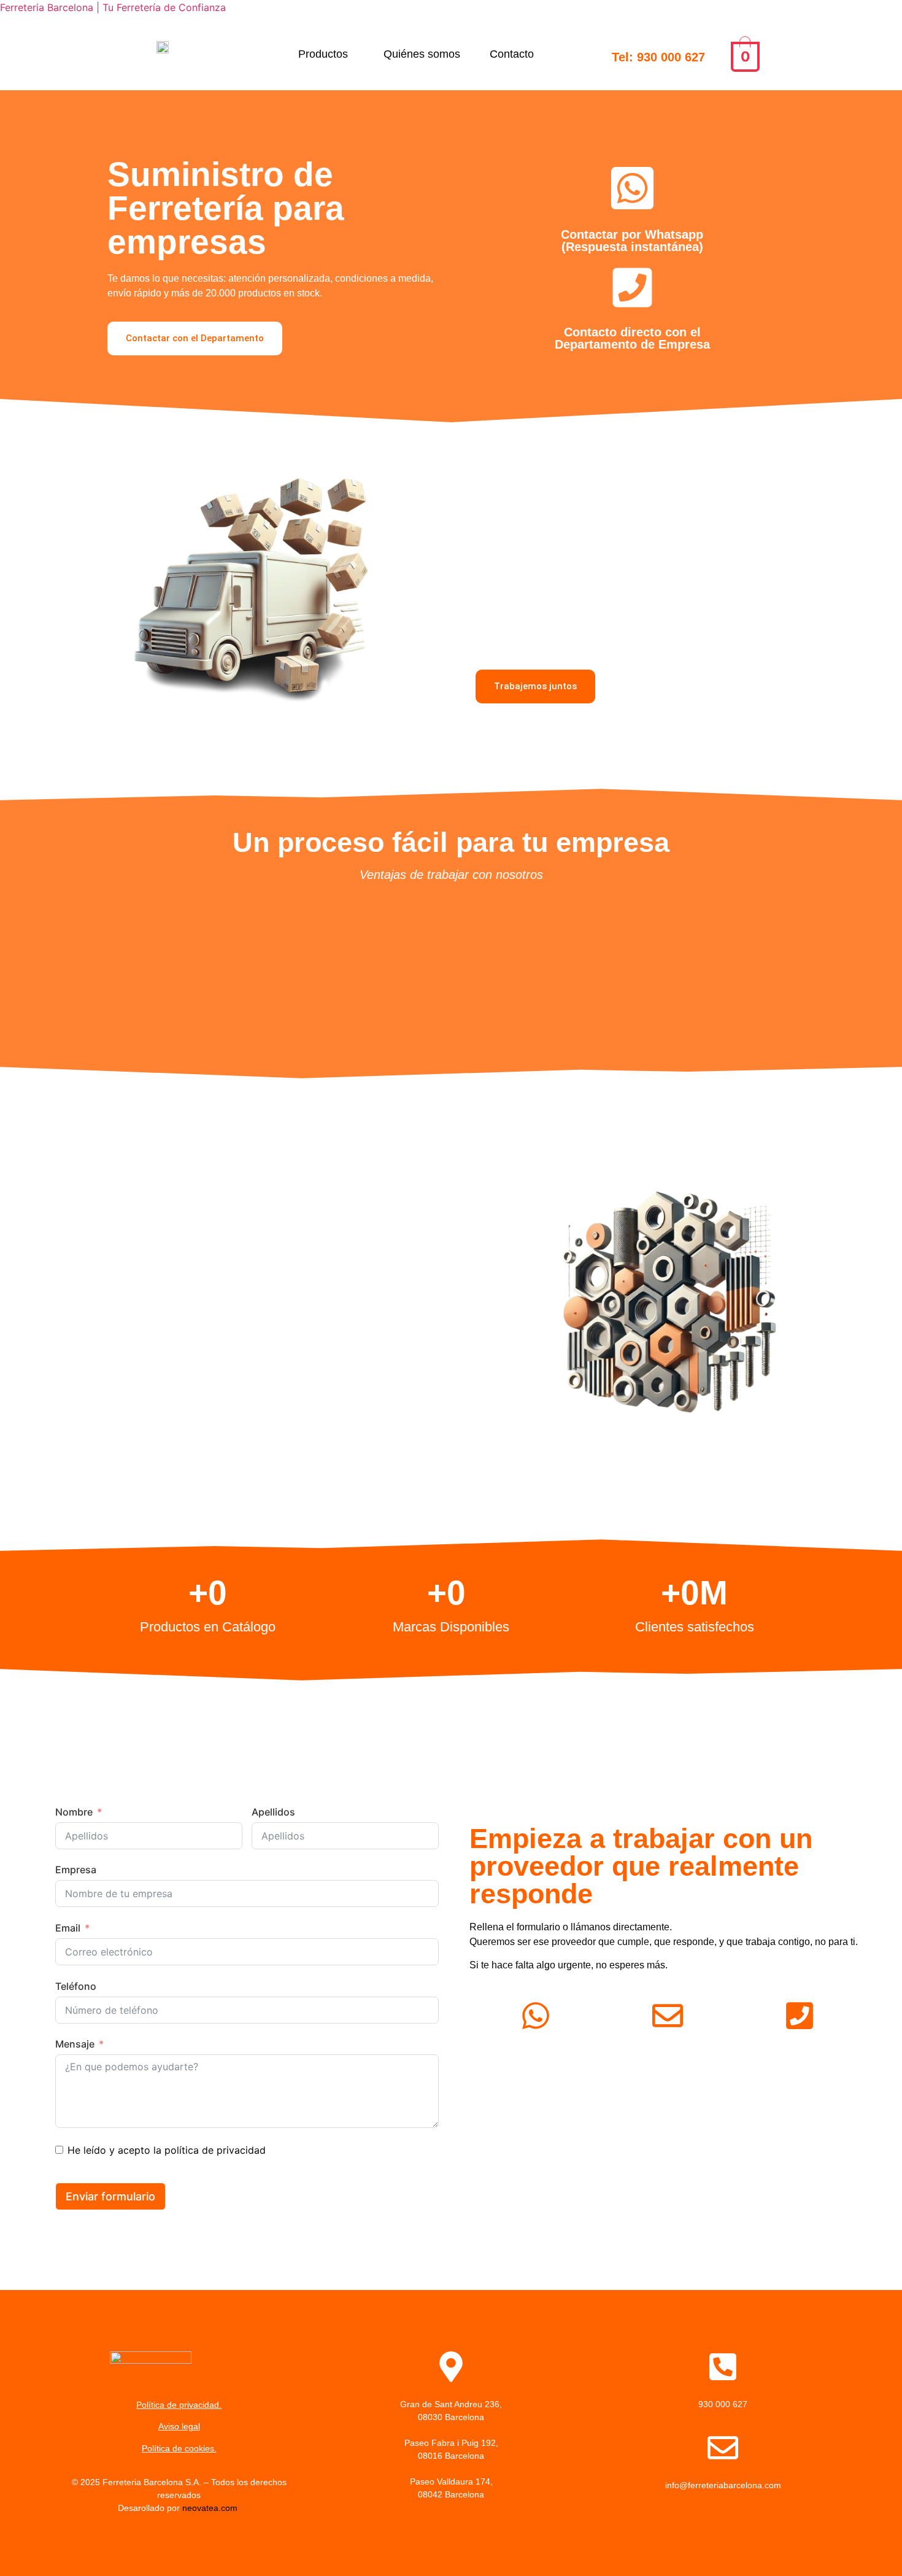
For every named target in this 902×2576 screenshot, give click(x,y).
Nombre (74, 1812)
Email (68, 1928)
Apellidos (273, 1812)
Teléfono (76, 1986)
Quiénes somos (422, 54)
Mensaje (75, 2044)
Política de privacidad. (179, 2405)
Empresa (76, 1870)
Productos (323, 54)
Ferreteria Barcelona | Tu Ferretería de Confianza (113, 7)
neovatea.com (211, 2508)
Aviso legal (179, 2426)
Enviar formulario (110, 2196)
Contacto (512, 54)
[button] (326, 54)
